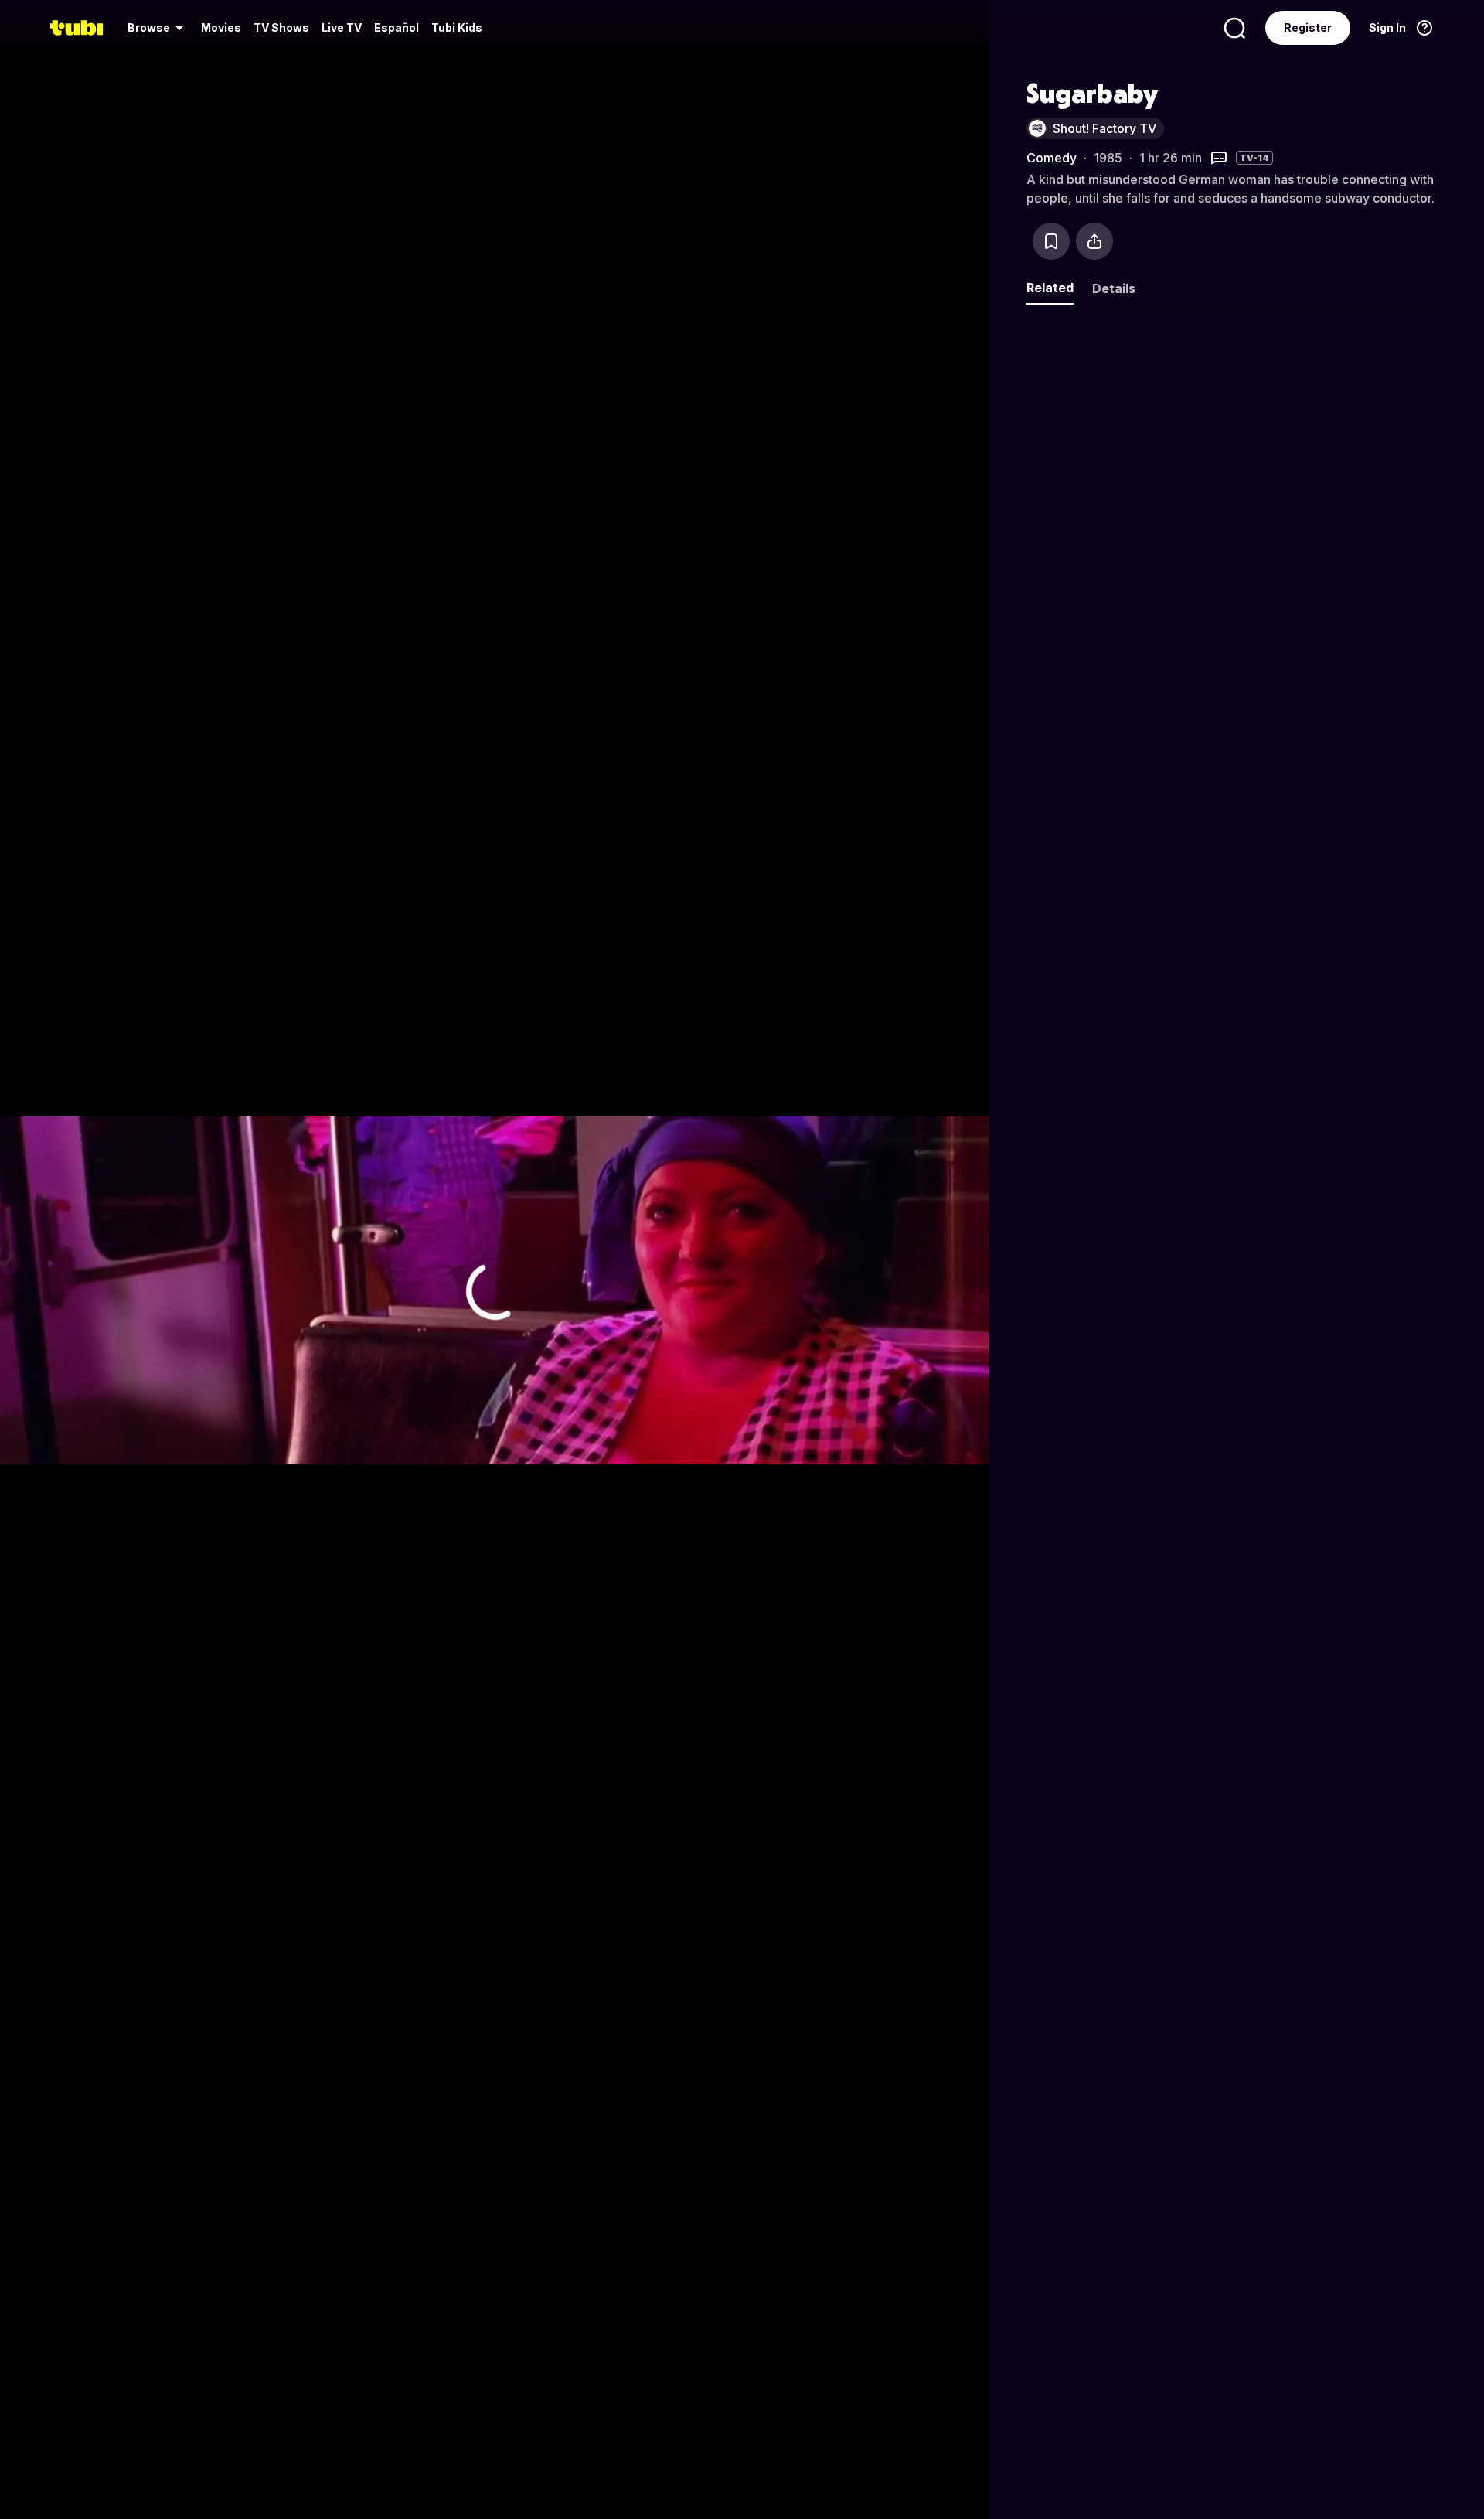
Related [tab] (1050, 288)
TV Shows (281, 27)
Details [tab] (1114, 288)
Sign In (1387, 27)
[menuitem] (158, 28)
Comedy (1052, 158)
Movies (221, 27)
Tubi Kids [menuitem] (457, 27)
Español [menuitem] (397, 27)
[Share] (1094, 241)
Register (1308, 27)
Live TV (342, 27)
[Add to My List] (1051, 241)
